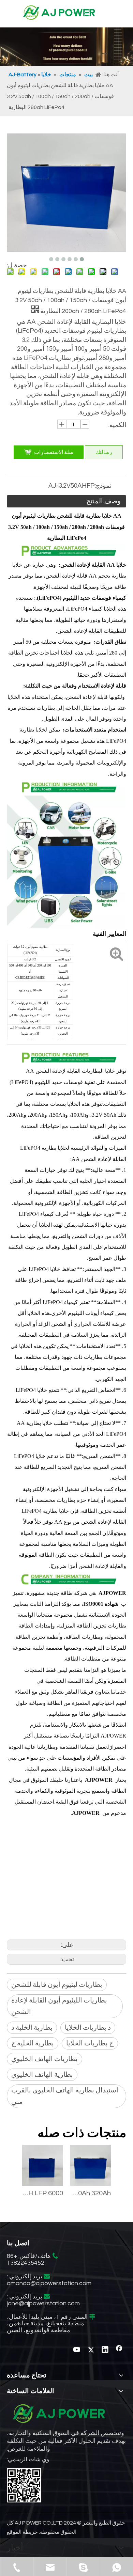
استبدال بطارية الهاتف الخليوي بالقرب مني (65, 2096)
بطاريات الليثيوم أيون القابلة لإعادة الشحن (59, 2006)
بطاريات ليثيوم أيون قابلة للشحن (57, 1985)
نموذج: (103, 486)
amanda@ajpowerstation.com (49, 2283)
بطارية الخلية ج (33, 2043)
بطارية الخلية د (32, 2028)
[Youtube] (77, 2350)
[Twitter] (91, 2350)
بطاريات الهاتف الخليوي (45, 2059)
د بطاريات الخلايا (88, 2028)
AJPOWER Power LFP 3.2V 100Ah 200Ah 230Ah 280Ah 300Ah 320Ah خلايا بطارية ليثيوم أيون (90, 2193)
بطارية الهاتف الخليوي (42, 2075)
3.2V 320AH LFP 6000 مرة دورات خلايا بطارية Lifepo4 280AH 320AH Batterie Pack (43, 2193)
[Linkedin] (105, 2350)
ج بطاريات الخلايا (90, 2043)
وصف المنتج (104, 501)
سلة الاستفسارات (54, 452)
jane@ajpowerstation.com (43, 2303)
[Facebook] (119, 2350)
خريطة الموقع (22, 2532)
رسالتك (104, 452)
